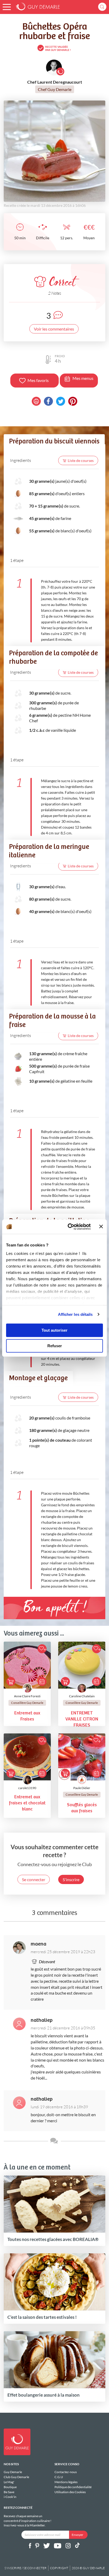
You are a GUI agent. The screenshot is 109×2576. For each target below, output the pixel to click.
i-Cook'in (10, 2497)
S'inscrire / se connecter (26, 2568)
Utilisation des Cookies (70, 2492)
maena (38, 1944)
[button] (7, 7)
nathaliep (42, 2020)
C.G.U (59, 2477)
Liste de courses (81, 460)
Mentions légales (66, 2482)
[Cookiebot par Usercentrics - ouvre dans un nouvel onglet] (69, 1227)
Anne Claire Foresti (27, 1696)
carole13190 (27, 1788)
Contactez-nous (66, 2472)
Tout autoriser (54, 1330)
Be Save (9, 2492)
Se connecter (34, 1879)
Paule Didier (82, 1788)
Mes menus (83, 378)
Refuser (55, 1346)
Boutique (10, 2487)
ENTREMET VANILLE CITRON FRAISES (82, 1719)
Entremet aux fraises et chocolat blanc (27, 1803)
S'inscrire (71, 1879)
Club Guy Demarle (16, 2477)
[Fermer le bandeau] (101, 1227)
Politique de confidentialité (73, 2487)
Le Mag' (9, 2482)
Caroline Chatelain (82, 1696)
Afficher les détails (75, 1314)
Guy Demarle (13, 2472)
